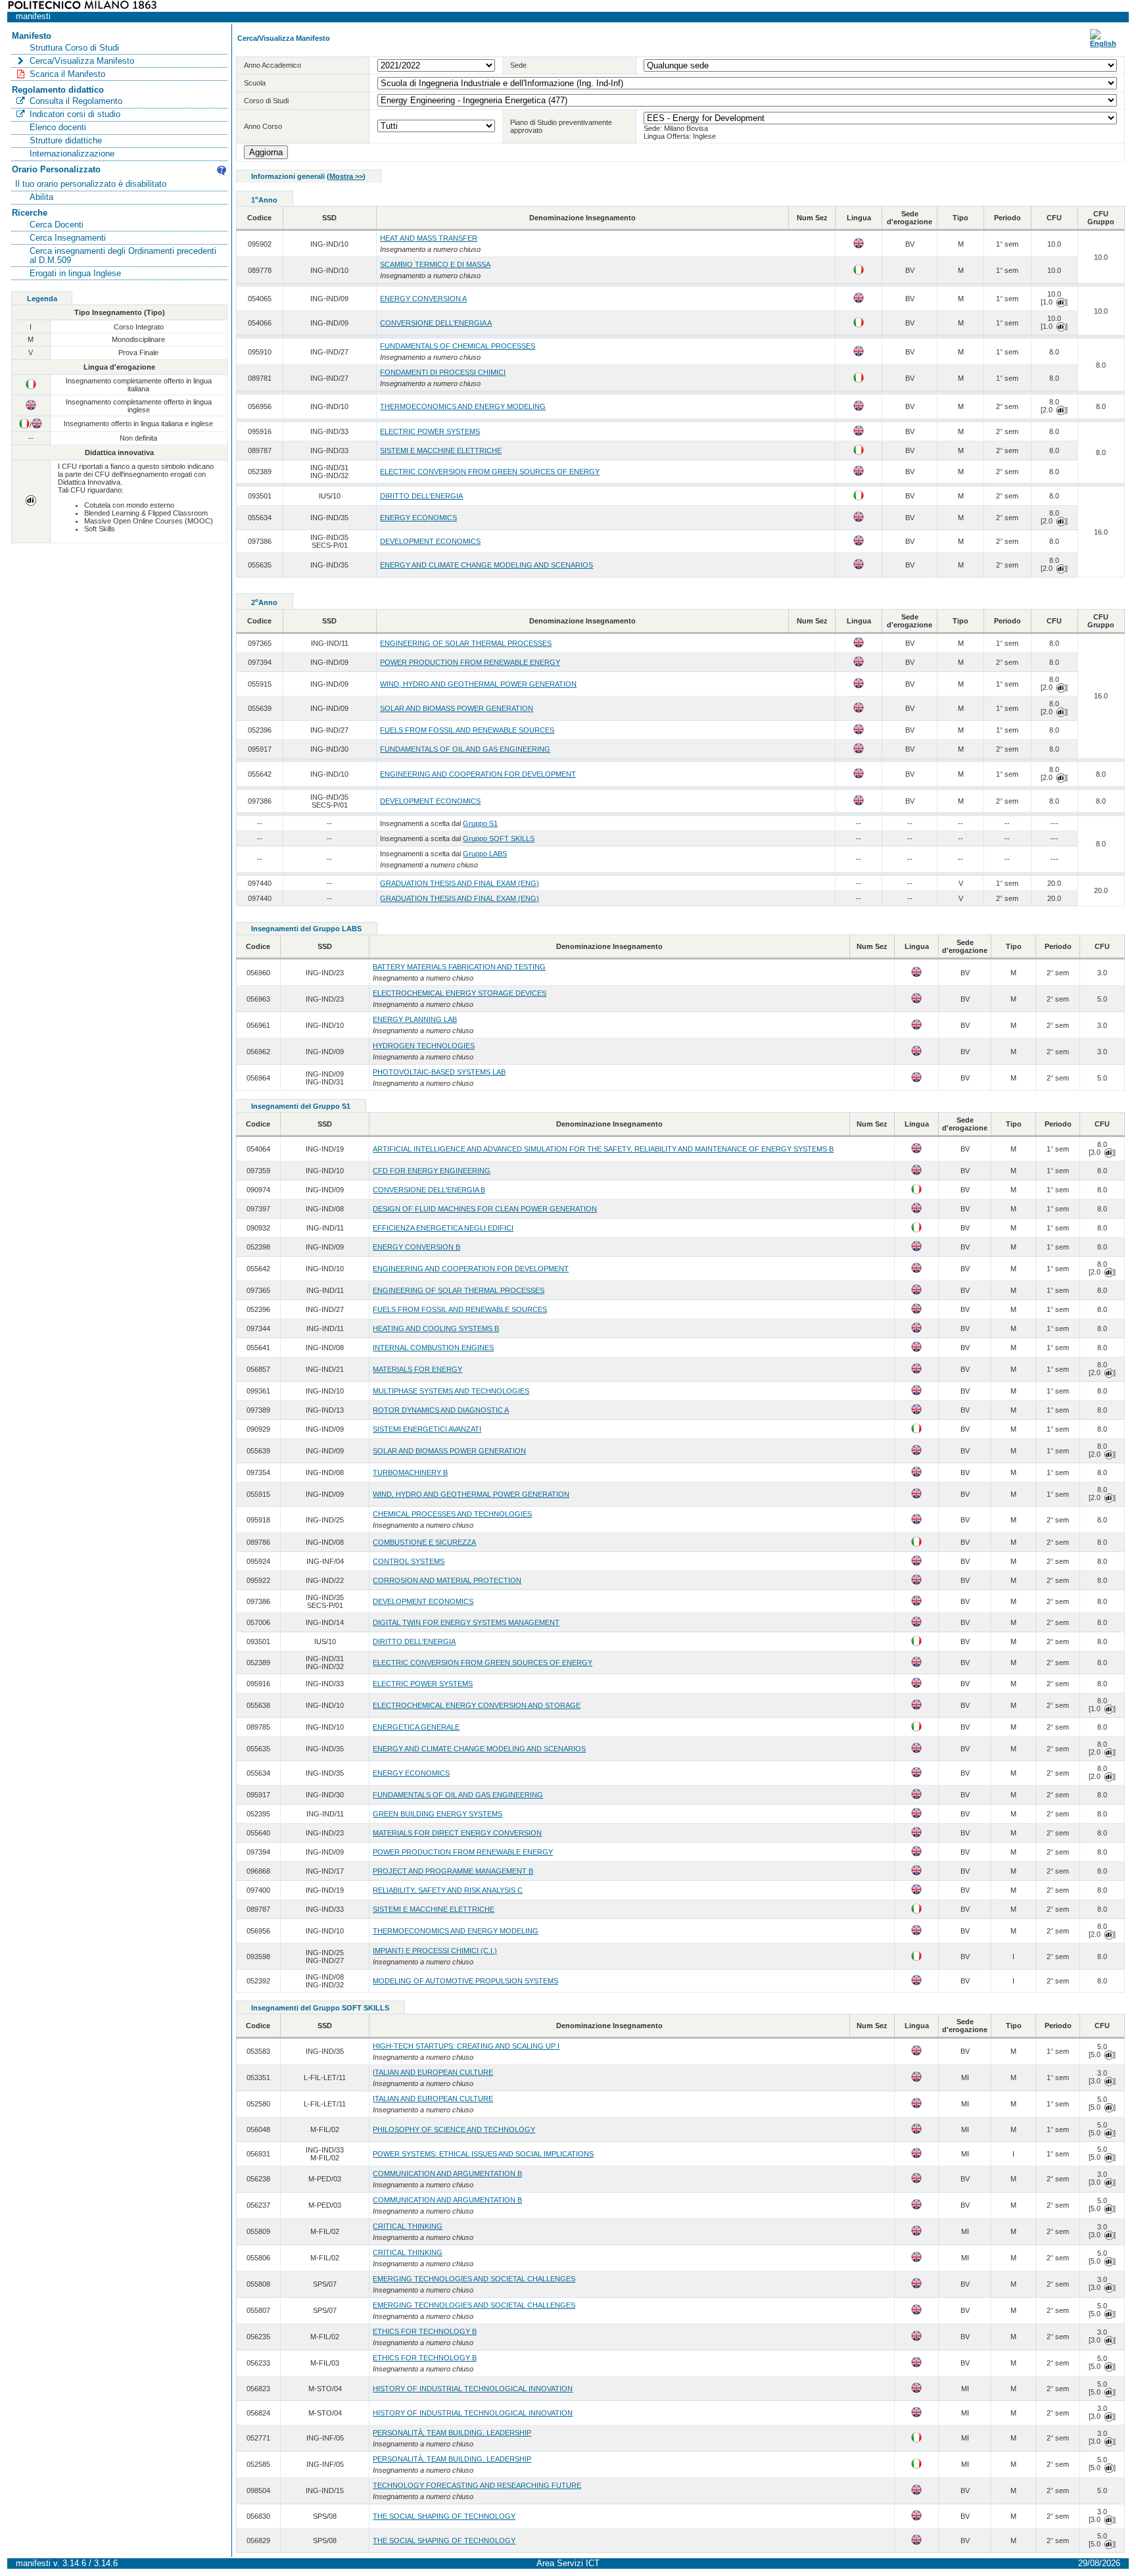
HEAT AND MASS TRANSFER (429, 238)
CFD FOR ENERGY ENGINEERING (432, 1171)
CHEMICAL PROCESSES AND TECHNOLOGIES (452, 1514)
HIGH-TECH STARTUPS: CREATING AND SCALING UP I (466, 2046)
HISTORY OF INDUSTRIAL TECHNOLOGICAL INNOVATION (473, 2389)
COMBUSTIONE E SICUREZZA (424, 1542)
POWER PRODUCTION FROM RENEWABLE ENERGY (470, 662)
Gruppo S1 (480, 823)
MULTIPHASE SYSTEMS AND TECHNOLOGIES (451, 1391)
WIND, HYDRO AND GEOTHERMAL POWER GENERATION (478, 684)
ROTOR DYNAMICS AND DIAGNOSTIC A (441, 1410)
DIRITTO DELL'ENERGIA (421, 496)
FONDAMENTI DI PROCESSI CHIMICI (443, 372)
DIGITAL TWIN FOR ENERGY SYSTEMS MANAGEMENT (466, 1622)
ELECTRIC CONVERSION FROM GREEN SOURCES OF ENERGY (490, 472)
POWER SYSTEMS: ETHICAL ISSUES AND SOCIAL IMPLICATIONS (483, 2154)
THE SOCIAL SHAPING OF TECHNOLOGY (444, 2516)
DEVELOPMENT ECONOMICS (430, 541)
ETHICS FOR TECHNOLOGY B (425, 2331)
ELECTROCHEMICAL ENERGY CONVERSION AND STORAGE (477, 1705)
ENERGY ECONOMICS (418, 518)
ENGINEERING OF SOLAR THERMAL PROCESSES (466, 643)
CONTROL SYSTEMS (409, 1561)
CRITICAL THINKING (408, 2226)
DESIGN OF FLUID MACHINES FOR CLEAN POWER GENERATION (485, 1209)
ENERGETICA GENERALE (416, 1727)
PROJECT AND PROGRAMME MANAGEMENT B (453, 1871)
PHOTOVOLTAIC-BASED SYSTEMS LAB (439, 1072)
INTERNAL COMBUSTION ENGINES (433, 1348)
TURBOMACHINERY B (410, 1472)
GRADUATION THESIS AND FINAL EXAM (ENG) (460, 883)
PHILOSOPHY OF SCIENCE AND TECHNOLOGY (454, 2129)
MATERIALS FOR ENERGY (417, 1369)
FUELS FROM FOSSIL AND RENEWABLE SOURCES (467, 730)
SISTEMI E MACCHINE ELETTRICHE (441, 450)
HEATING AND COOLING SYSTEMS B (436, 1328)
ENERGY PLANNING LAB (415, 1019)
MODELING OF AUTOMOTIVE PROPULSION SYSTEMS (465, 1981)
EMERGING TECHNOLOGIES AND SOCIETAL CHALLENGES (474, 2279)
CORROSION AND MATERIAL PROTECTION (447, 1580)
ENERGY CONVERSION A (423, 299)
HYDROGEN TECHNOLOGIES (424, 1046)
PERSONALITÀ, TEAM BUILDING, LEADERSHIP (452, 2433)
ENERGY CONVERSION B (416, 1247)
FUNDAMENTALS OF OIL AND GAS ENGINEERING (465, 749)
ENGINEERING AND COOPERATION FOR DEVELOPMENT (478, 774)
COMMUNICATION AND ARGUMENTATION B (447, 2174)
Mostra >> (346, 176)
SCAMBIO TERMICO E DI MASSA (435, 264)
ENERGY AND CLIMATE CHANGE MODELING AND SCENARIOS (486, 565)
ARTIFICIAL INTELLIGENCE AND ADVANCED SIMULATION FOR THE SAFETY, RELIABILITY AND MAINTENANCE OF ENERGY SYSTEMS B (603, 1149)
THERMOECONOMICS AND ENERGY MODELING (463, 406)
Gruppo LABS (485, 854)
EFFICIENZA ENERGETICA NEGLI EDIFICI (443, 1228)
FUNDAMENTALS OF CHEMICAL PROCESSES (458, 346)
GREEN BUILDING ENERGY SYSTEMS (438, 1814)
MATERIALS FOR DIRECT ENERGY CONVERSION (457, 1833)
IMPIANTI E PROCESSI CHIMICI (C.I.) (435, 1951)
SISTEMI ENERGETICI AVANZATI (427, 1429)
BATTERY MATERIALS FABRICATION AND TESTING (459, 967)
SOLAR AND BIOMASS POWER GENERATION (457, 708)
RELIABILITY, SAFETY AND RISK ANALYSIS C (448, 1890)
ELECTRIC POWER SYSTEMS (430, 431)
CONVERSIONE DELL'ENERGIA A (436, 323)
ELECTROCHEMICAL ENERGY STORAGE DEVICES (460, 993)
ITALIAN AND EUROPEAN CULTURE (433, 2072)
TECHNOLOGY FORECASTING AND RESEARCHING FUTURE (477, 2485)
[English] (1103, 43)
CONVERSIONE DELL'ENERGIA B (429, 1190)
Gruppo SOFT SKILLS (499, 838)
